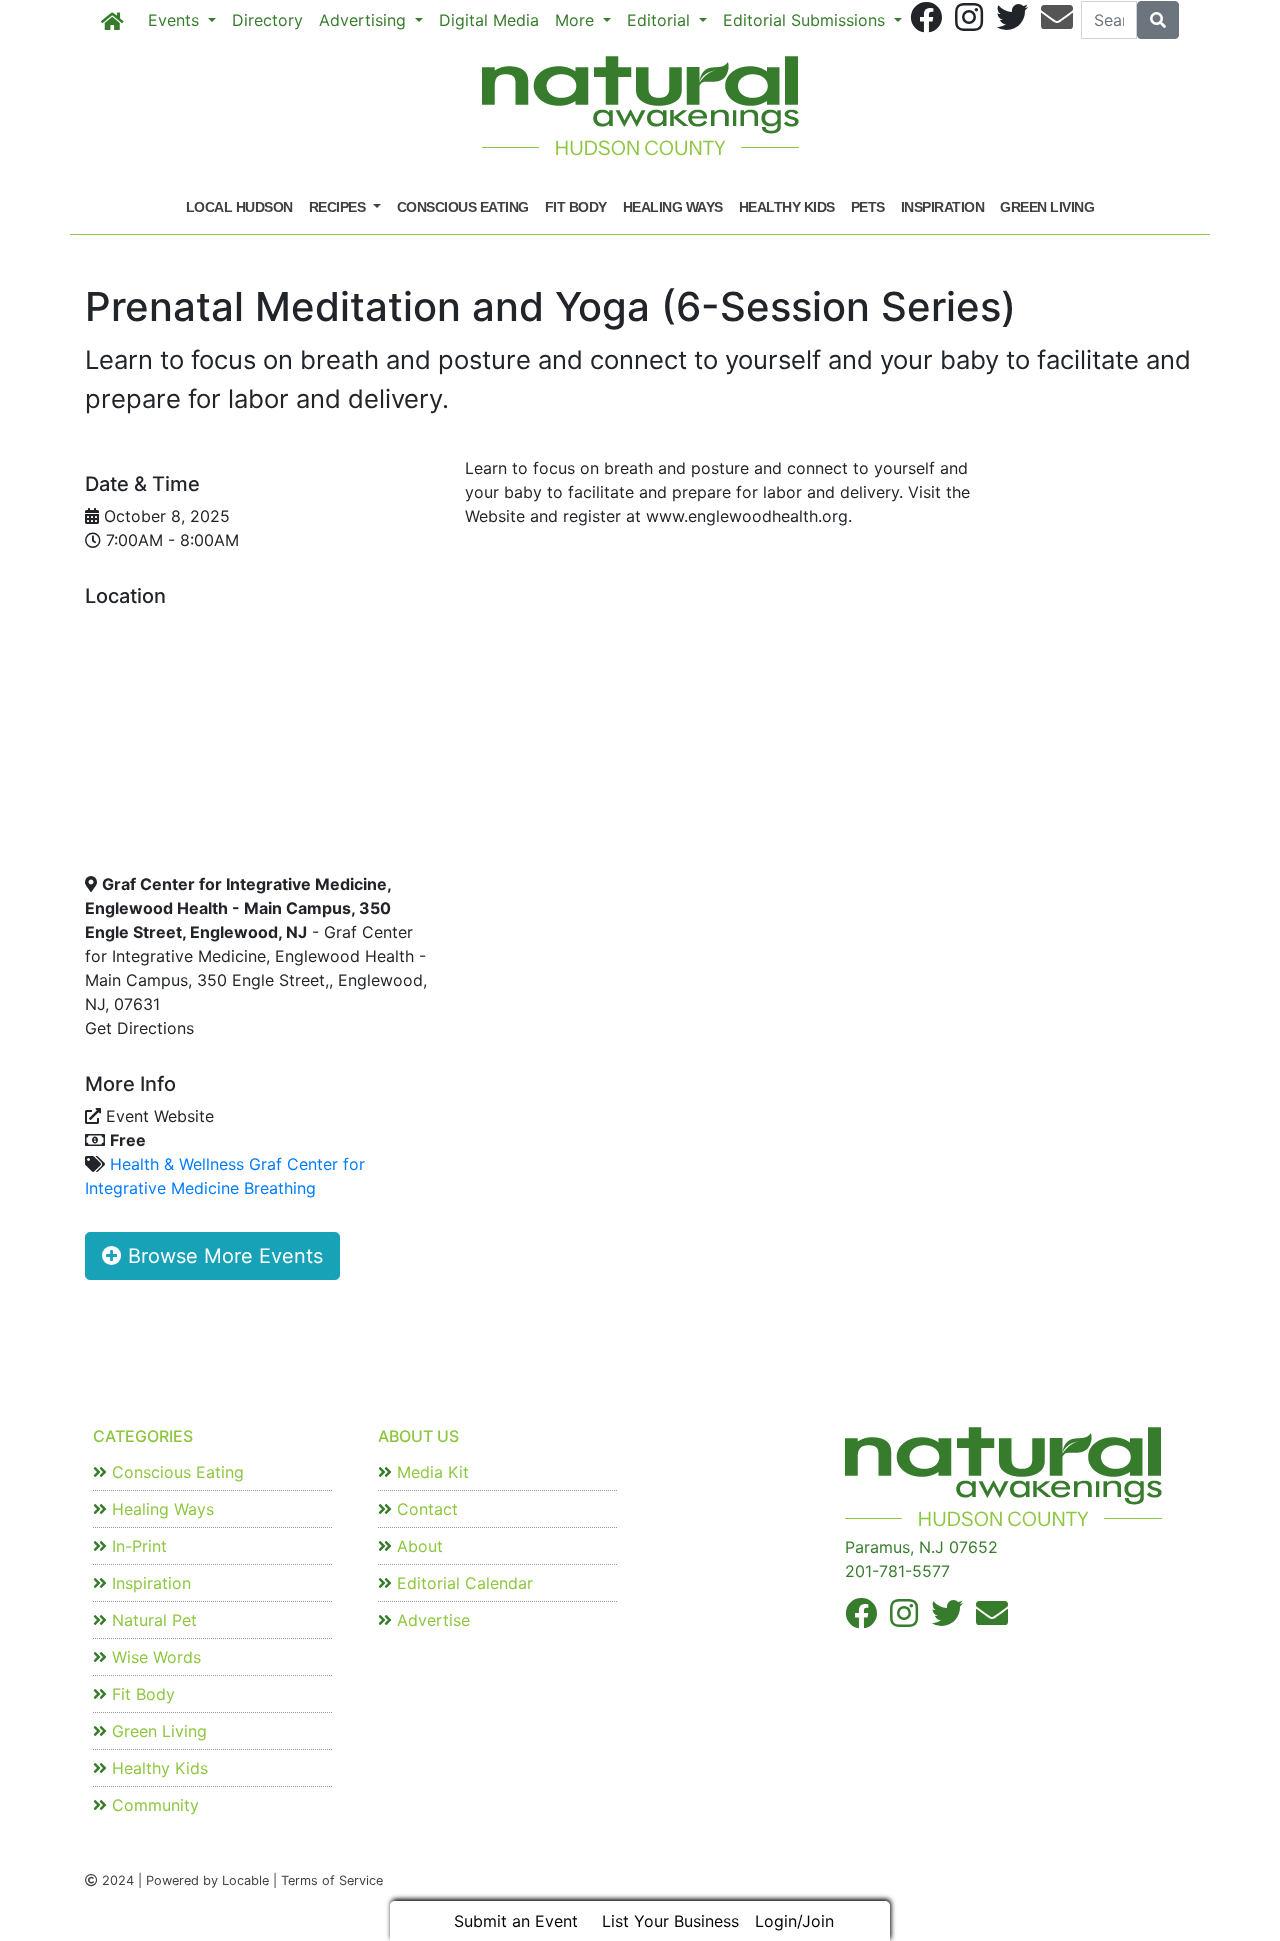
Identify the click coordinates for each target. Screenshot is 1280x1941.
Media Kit (430, 1472)
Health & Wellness (177, 1164)
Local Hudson (239, 207)
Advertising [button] (365, 20)
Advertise (431, 1620)
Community (153, 1805)
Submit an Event (516, 1921)
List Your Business (670, 1921)
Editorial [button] (661, 20)
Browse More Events (222, 1256)
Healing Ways (673, 207)
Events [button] (176, 20)
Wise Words (154, 1657)
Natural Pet (152, 1620)
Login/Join (794, 1921)
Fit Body (576, 207)
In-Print (137, 1546)
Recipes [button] (339, 207)
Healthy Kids (787, 207)
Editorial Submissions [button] (806, 20)
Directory (267, 20)
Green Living (1047, 207)
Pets (868, 207)
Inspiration (943, 207)
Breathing (280, 1188)
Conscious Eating (463, 207)
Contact (425, 1509)
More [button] (577, 20)
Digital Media (489, 20)
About (417, 1546)
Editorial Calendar (462, 1583)
